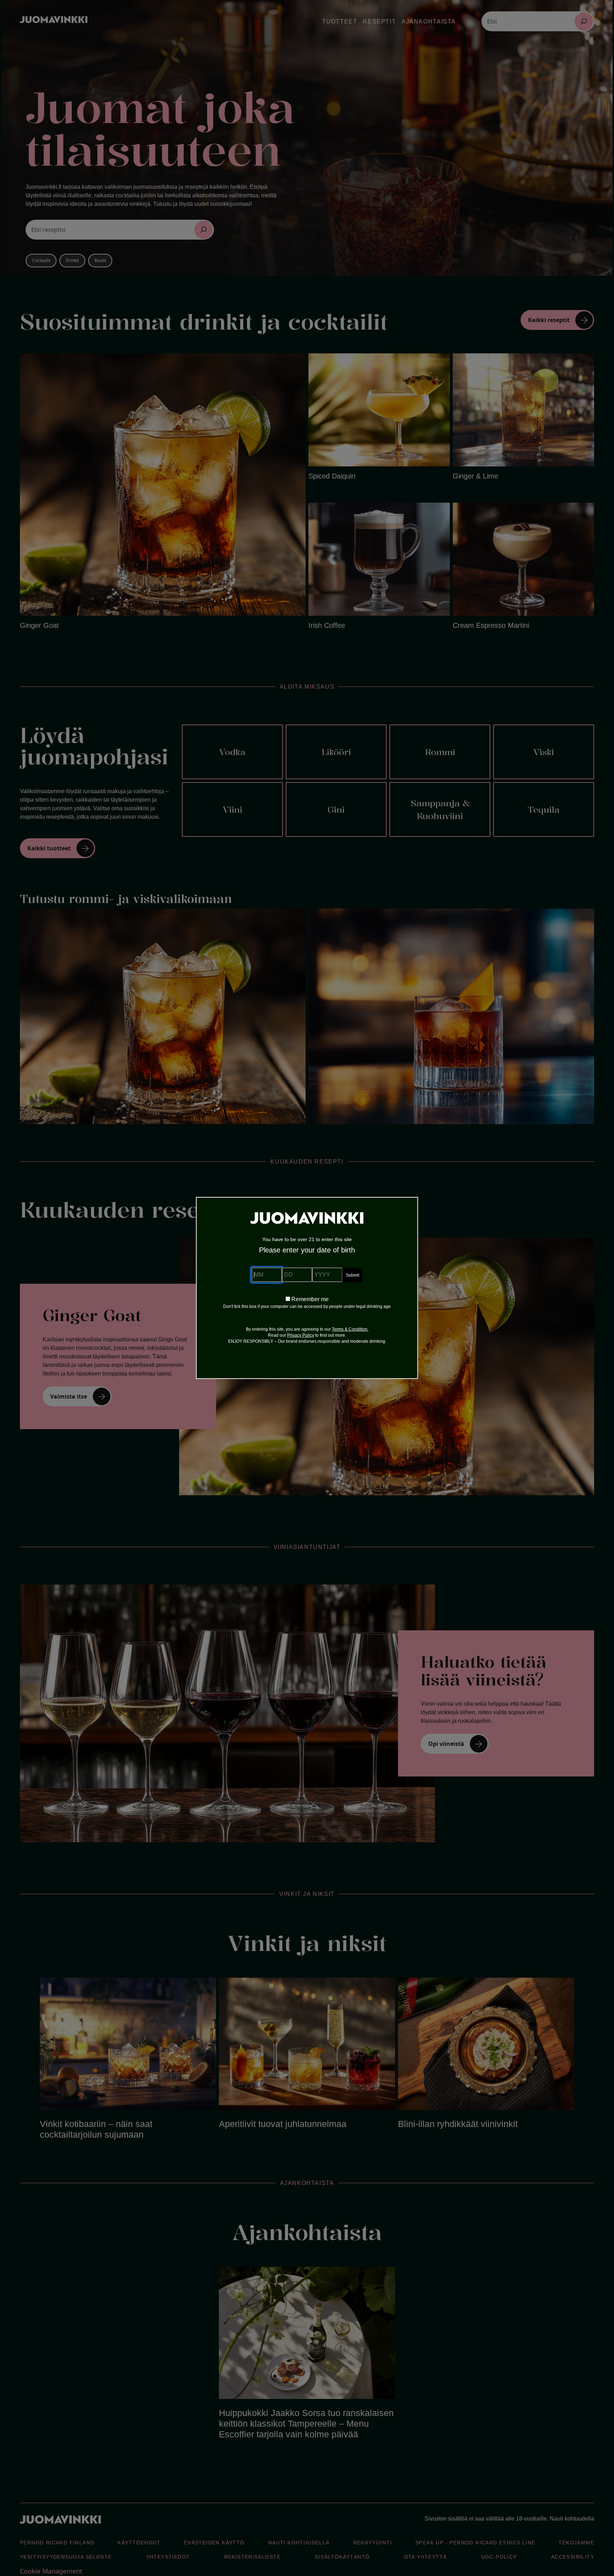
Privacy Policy (301, 1335)
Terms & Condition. (350, 1329)
